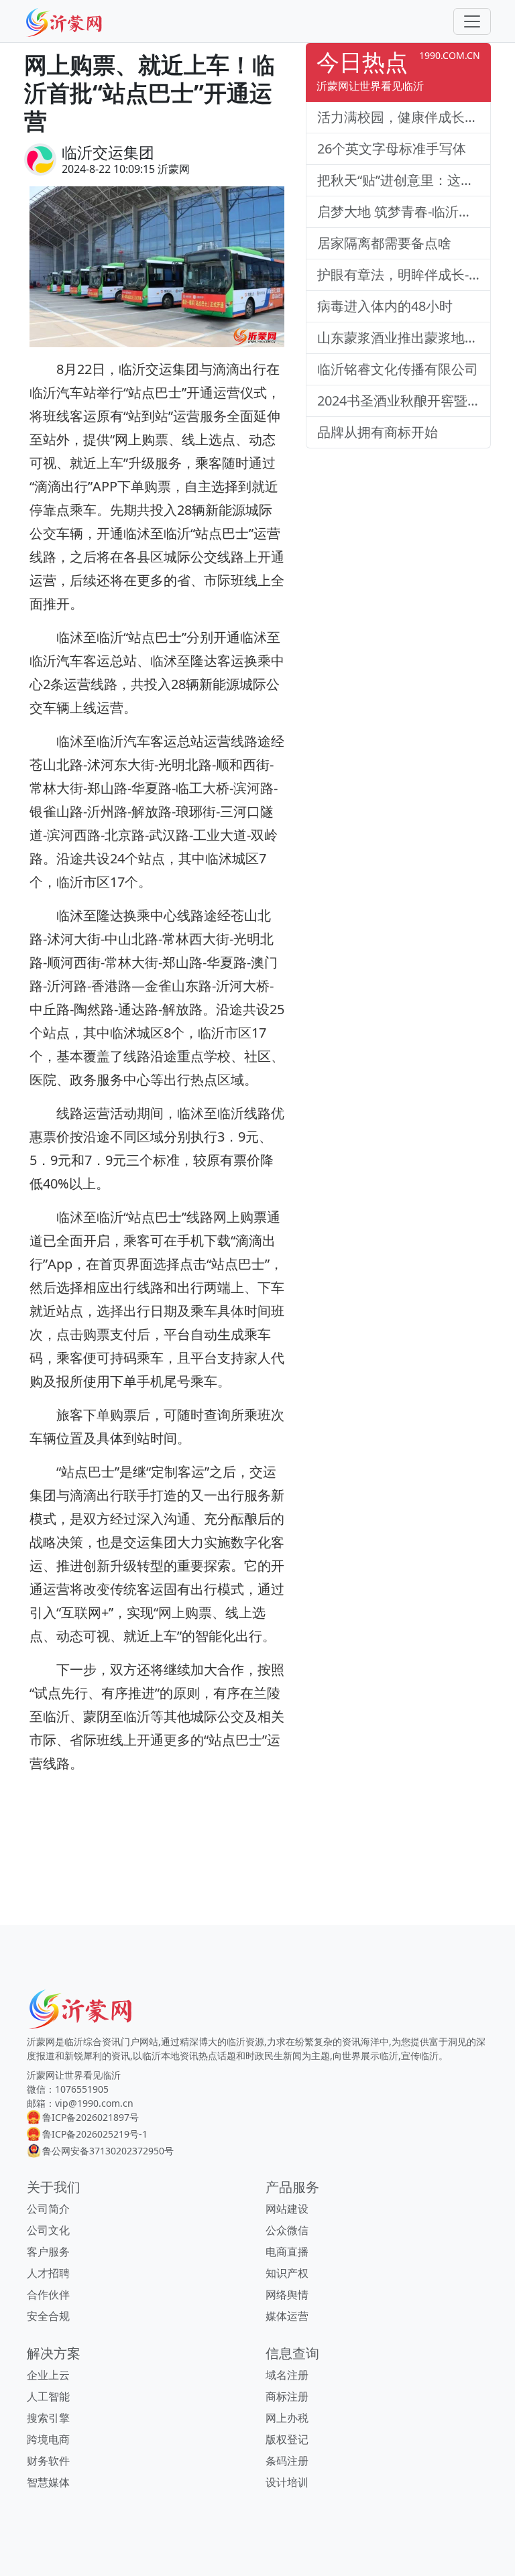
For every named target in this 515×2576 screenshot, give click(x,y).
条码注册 (287, 2461)
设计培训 (287, 2482)
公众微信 (287, 2230)
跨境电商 (48, 2439)
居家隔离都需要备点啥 (384, 243)
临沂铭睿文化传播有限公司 (398, 369)
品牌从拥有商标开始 (378, 432)
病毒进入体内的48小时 (385, 306)
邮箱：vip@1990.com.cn (80, 2103)
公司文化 (48, 2230)
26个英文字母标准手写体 (392, 148)
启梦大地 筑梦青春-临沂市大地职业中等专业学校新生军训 (404, 211)
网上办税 (287, 2418)
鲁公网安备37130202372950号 (108, 2151)
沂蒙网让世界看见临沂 (74, 2075)
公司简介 (48, 2209)
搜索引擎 (48, 2418)
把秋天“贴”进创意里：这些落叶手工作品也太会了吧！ (404, 180)
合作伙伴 (48, 2294)
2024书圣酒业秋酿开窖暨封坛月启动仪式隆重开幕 (404, 401)
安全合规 (48, 2316)
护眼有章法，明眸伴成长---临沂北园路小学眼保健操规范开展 (404, 274)
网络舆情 (287, 2294)
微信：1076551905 (68, 2089)
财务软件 (48, 2461)
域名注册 (287, 2375)
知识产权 (287, 2273)
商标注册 (287, 2396)
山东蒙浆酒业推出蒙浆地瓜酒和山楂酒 (404, 338)
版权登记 (287, 2439)
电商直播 (287, 2252)
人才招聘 (48, 2273)
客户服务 (48, 2252)
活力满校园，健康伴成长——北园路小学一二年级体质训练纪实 (404, 117)
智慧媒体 (48, 2482)
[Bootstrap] (83, 2009)
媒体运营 (287, 2316)
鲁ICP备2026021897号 (91, 2117)
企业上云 (48, 2375)
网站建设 (287, 2209)
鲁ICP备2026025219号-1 (95, 2134)
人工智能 (48, 2396)
